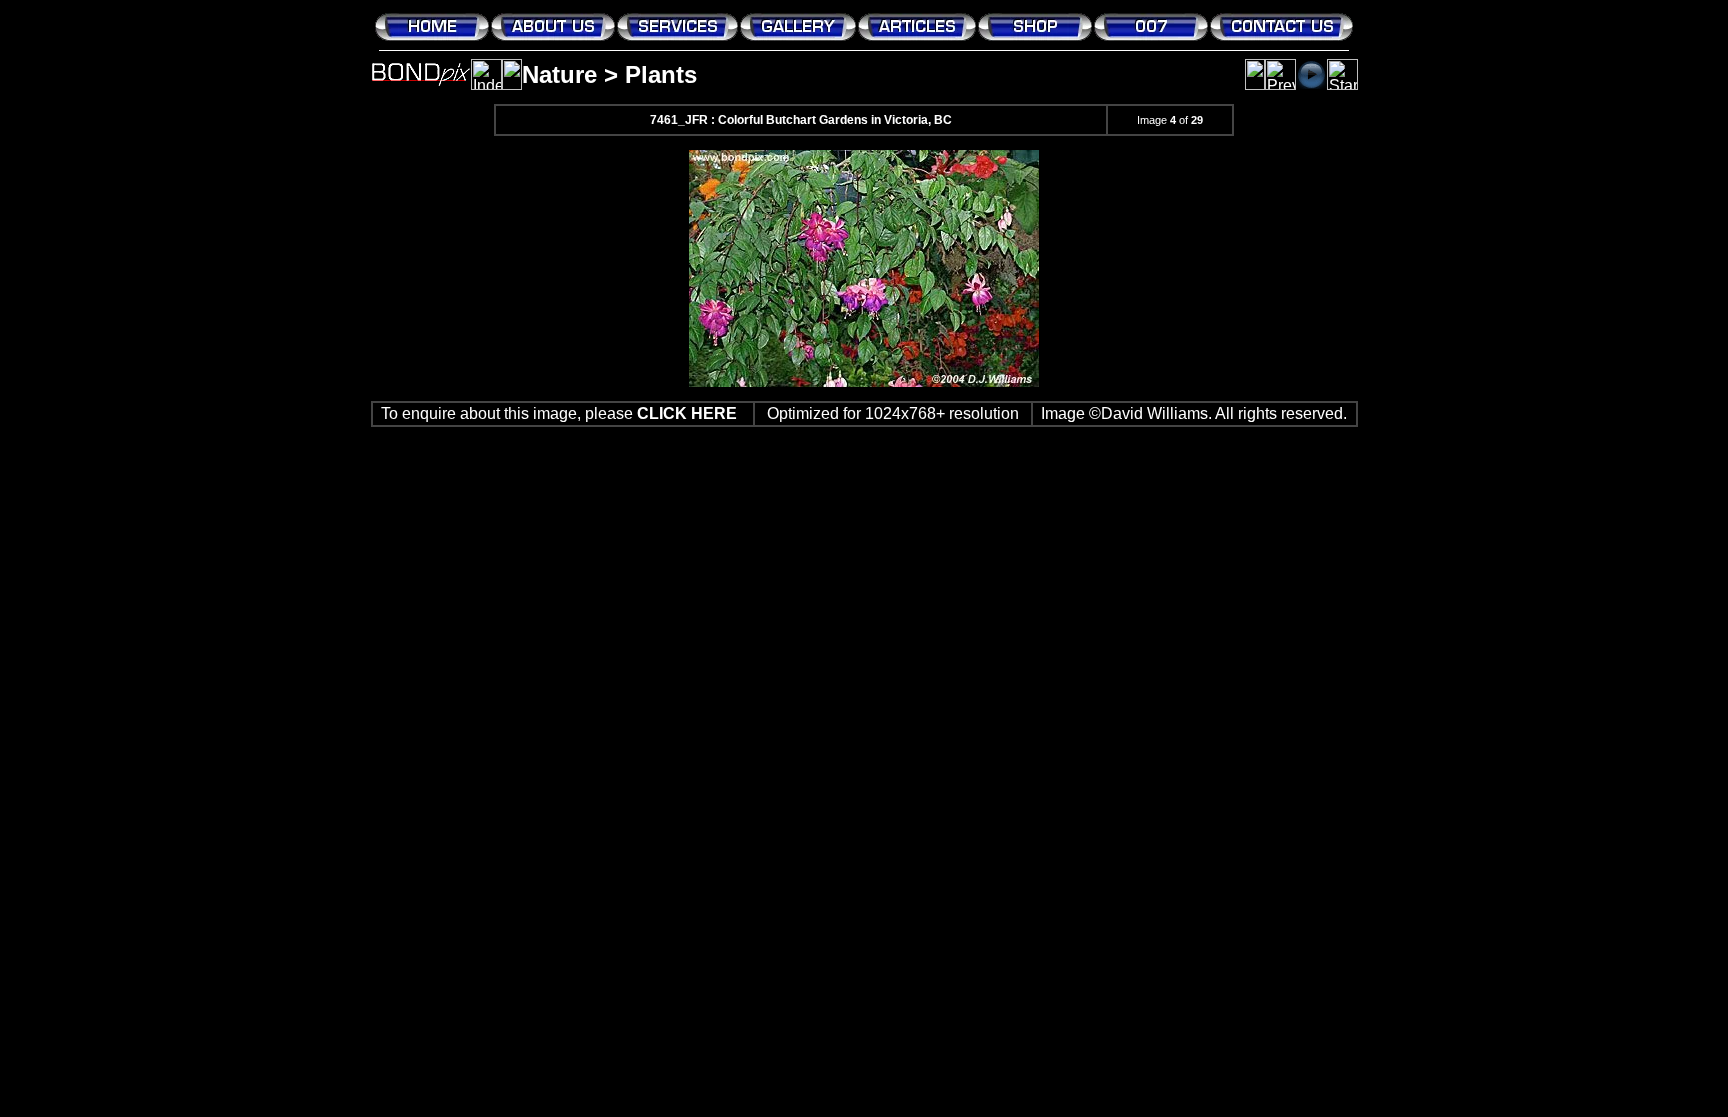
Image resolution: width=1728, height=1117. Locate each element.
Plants (661, 74)
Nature (559, 74)
